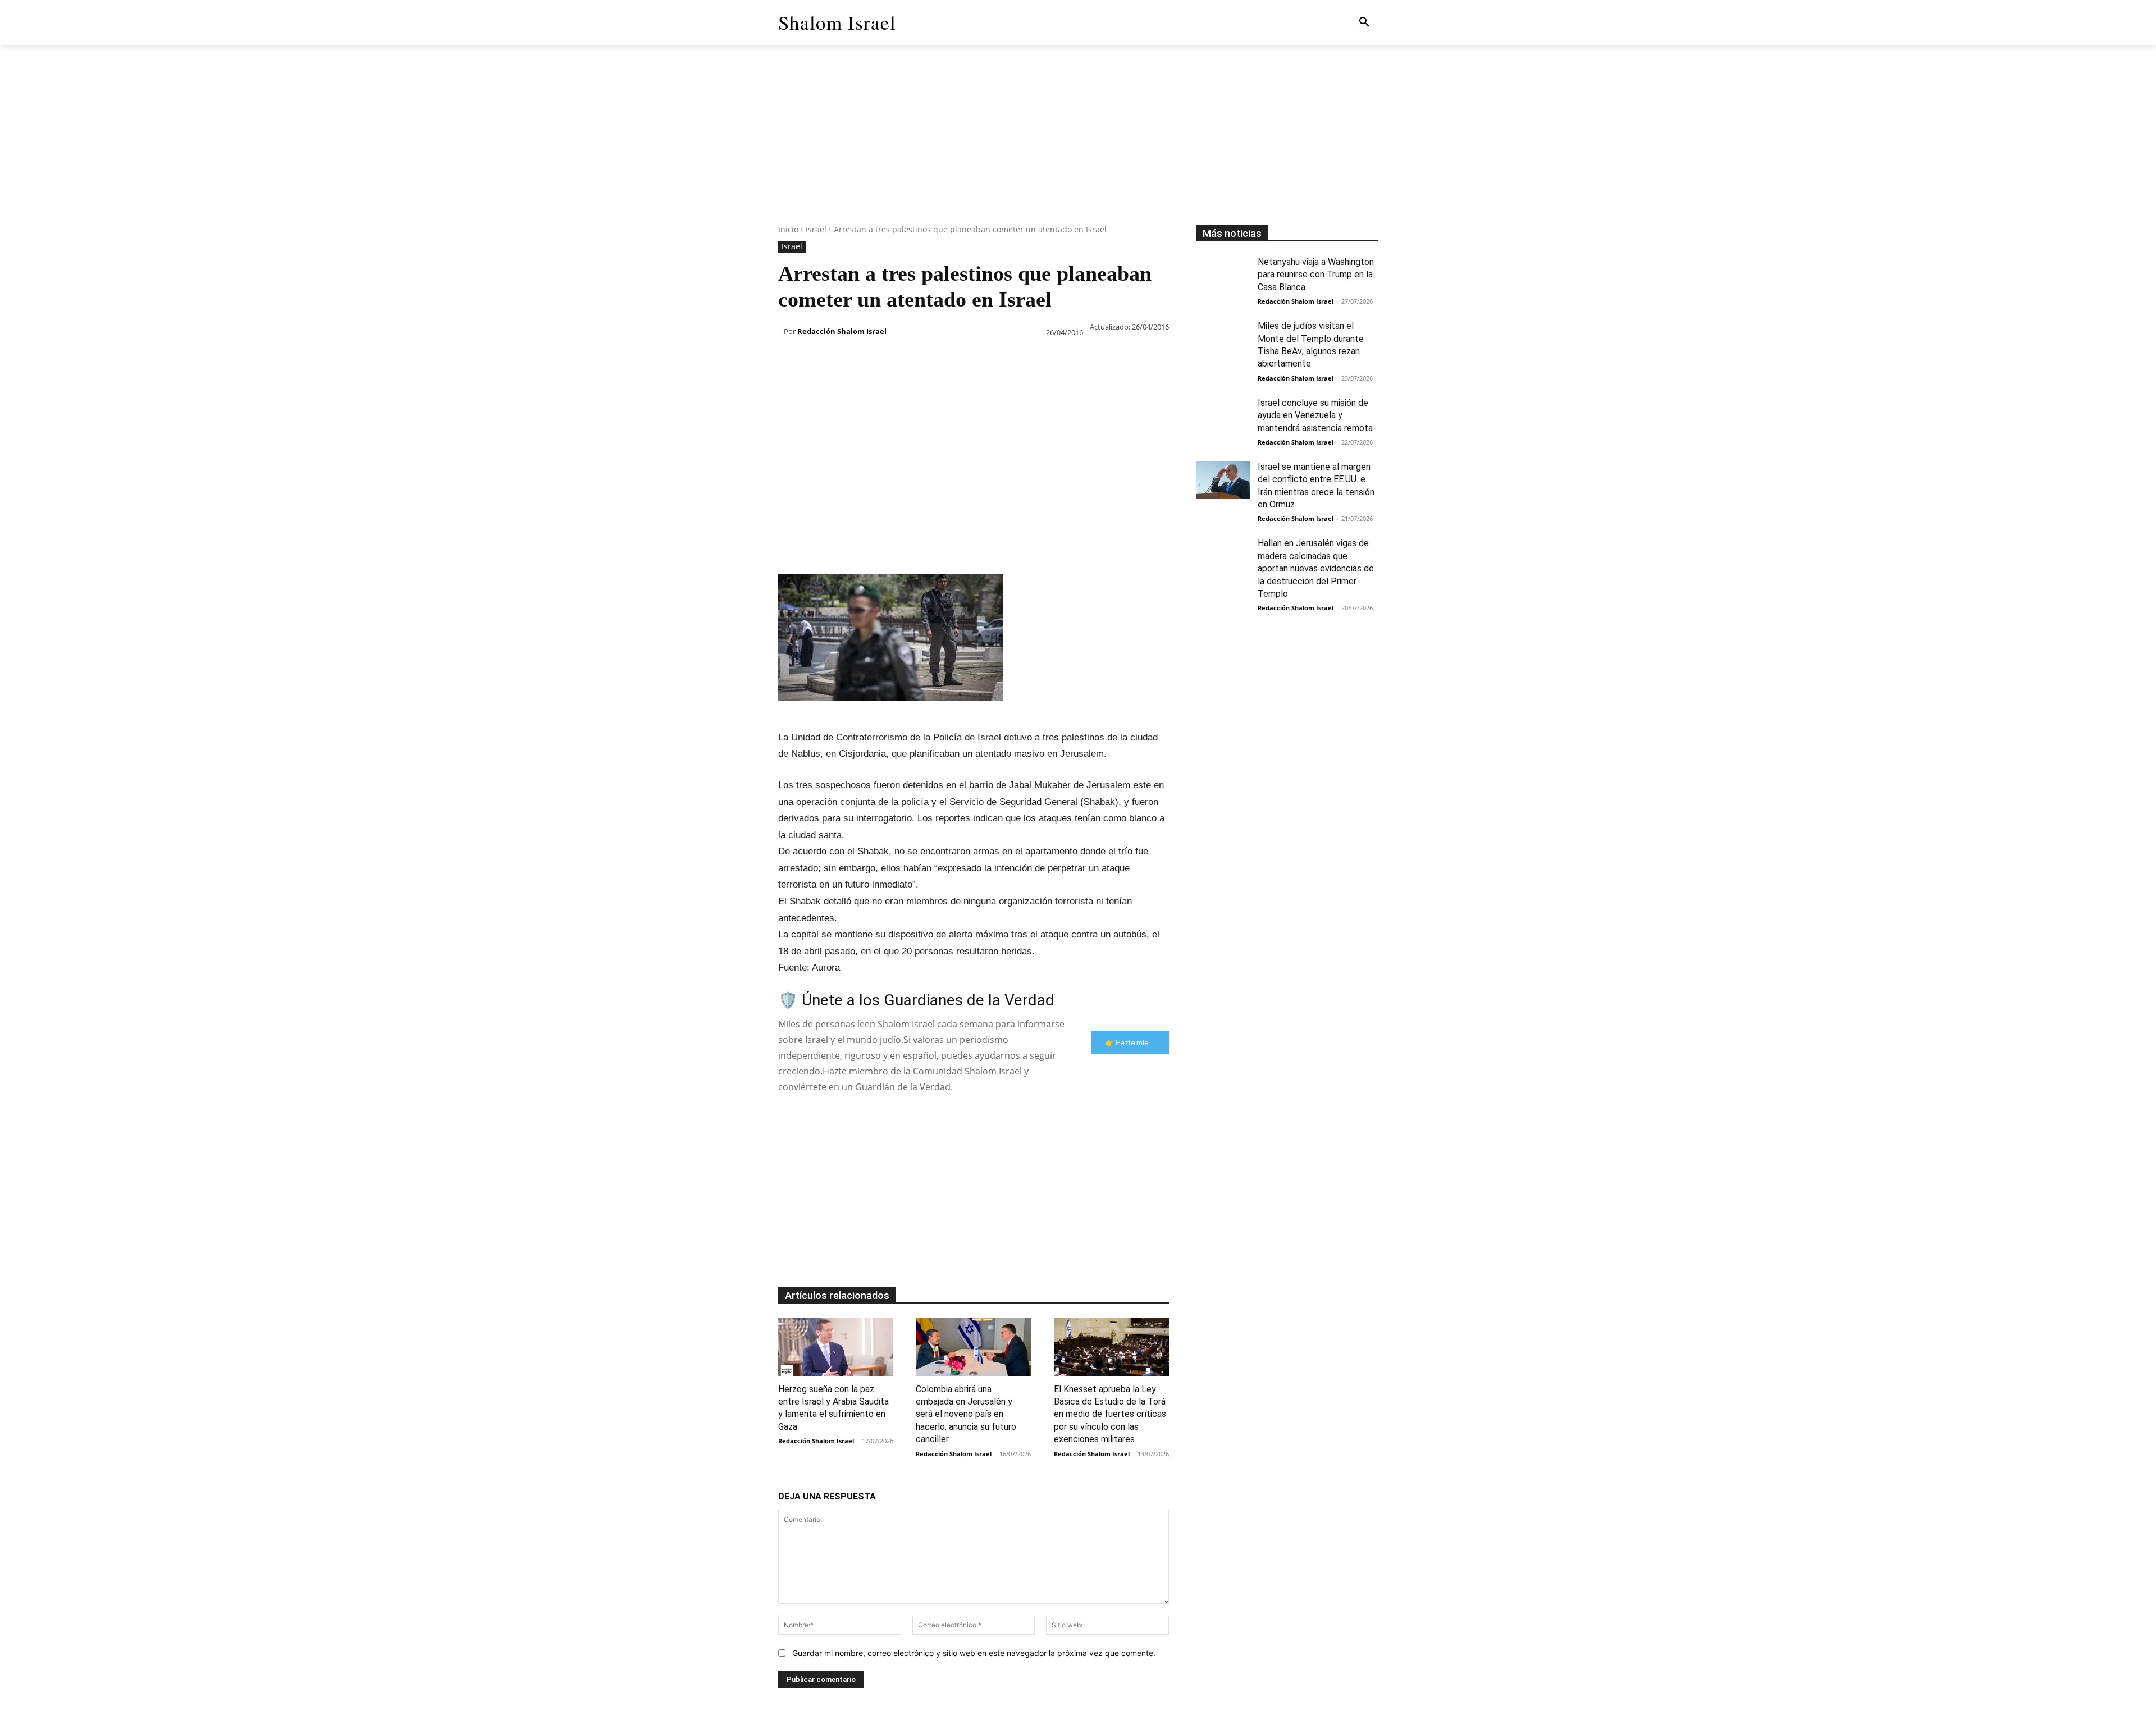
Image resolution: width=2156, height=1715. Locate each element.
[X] (815, 361)
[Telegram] (970, 361)
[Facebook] (789, 361)
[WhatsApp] (867, 361)
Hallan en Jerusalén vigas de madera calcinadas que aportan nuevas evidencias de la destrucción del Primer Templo (1316, 568)
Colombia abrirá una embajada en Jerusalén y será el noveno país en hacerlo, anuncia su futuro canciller (966, 1414)
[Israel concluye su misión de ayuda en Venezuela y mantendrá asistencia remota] (1223, 416)
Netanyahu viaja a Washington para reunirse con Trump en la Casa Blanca (1316, 275)
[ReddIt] (919, 361)
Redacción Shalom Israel (842, 331)
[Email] (944, 361)
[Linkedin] (893, 361)
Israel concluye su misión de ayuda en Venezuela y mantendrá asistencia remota (1315, 415)
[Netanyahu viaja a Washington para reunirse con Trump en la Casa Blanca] (1223, 275)
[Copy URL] (996, 361)
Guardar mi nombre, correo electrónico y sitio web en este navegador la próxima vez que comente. (974, 1653)
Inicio (788, 229)
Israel (816, 229)
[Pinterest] (841, 361)
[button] (1364, 22)
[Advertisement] (1078, 146)
